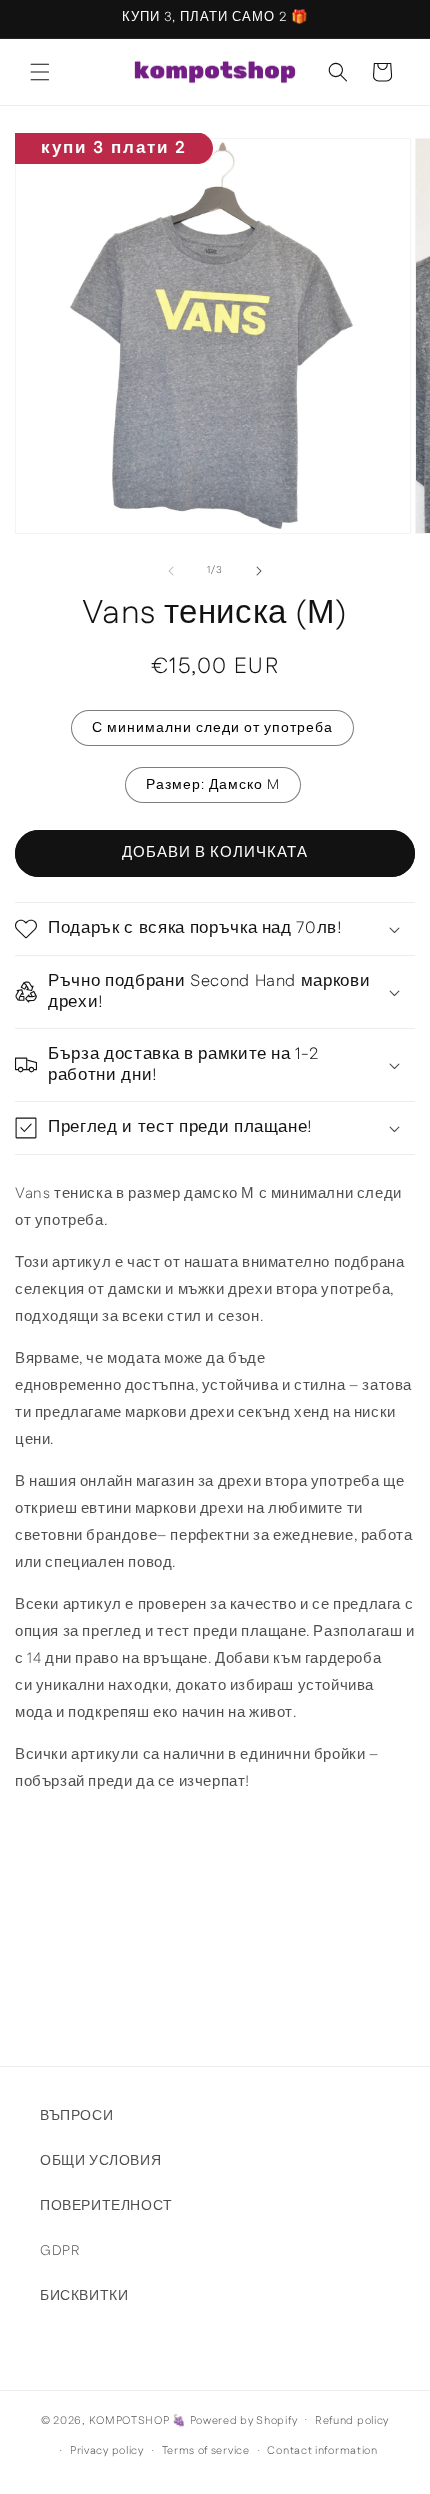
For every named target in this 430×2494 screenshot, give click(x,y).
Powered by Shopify (244, 2420)
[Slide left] (171, 571)
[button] (40, 72)
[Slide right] (259, 571)
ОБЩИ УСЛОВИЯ (100, 2161)
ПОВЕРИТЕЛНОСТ (106, 2206)
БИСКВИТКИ (84, 2296)
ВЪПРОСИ (76, 2116)
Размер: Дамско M (213, 785)
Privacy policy (107, 2451)
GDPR (59, 2251)
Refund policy (352, 2421)
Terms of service (206, 2451)
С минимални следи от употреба (212, 728)
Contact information (322, 2451)
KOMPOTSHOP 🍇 (138, 2420)
